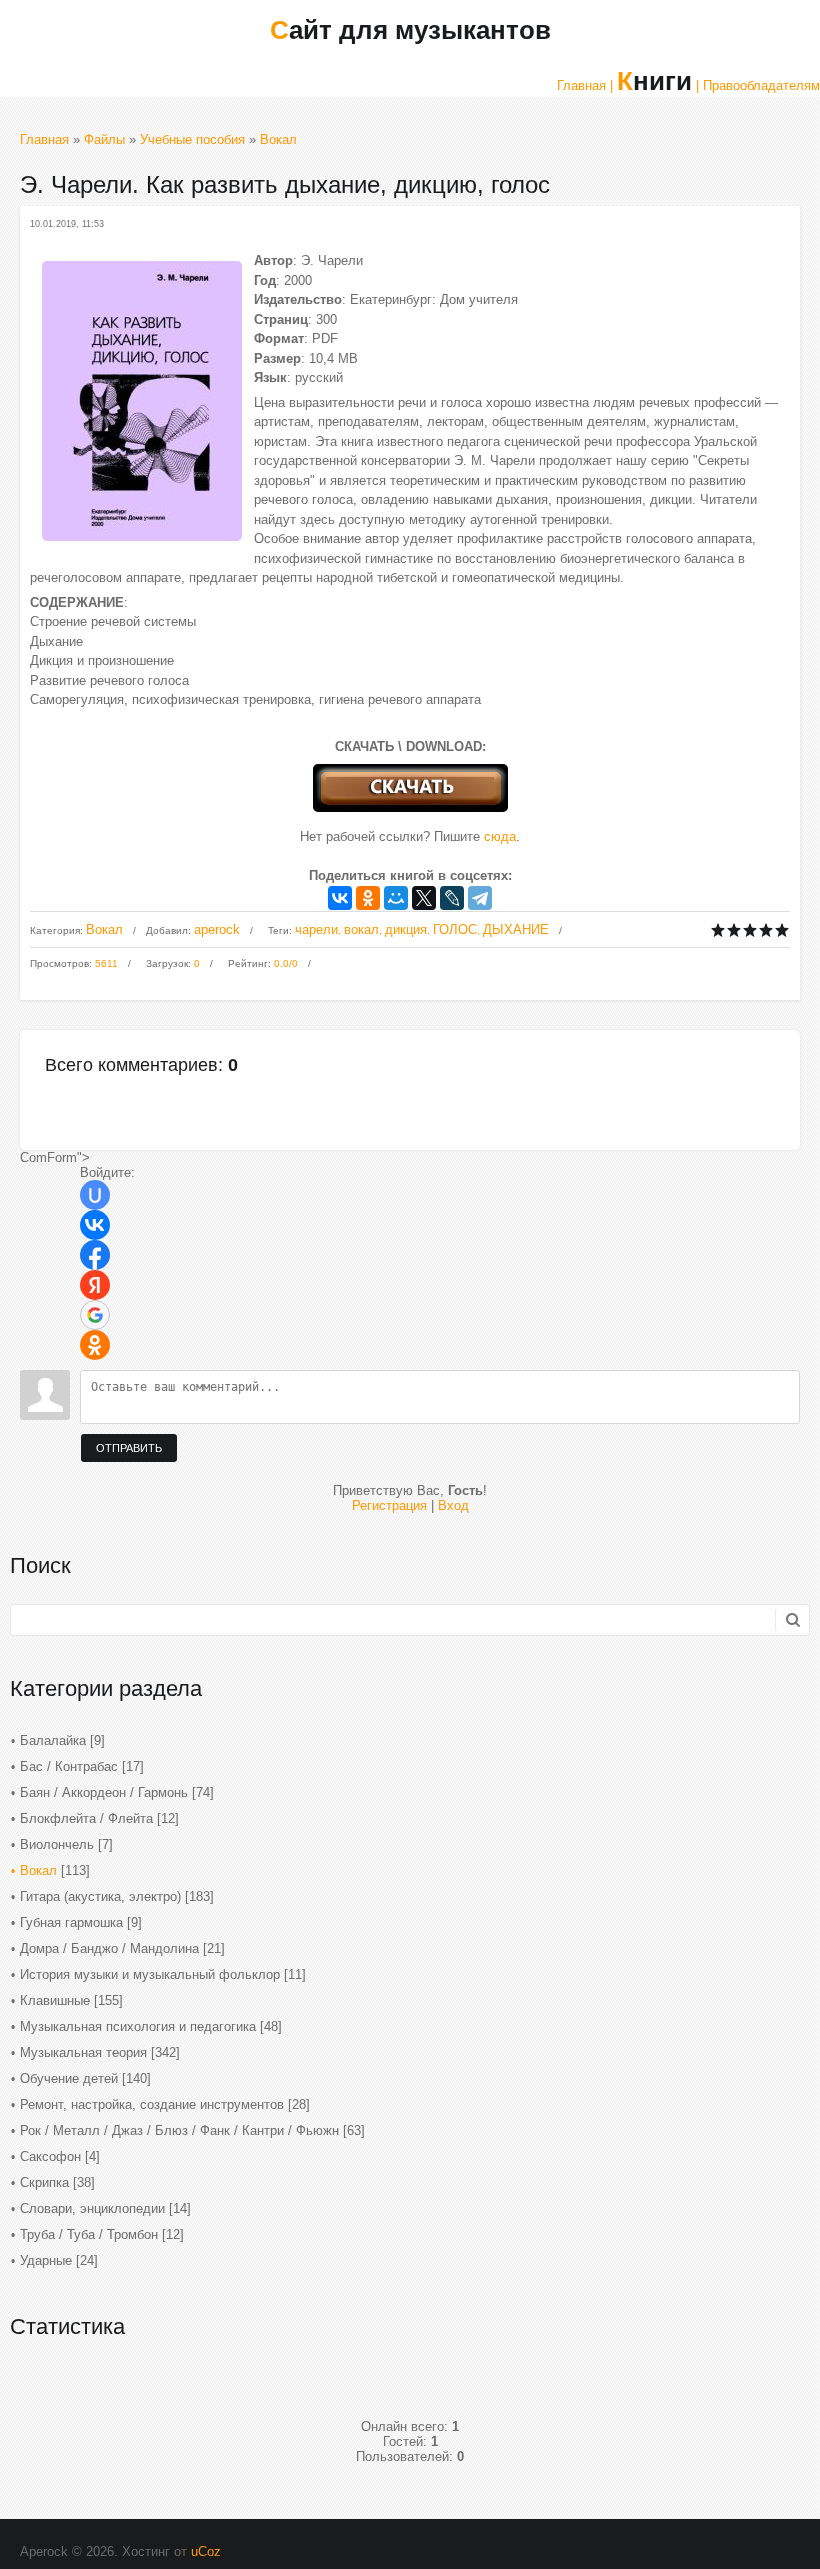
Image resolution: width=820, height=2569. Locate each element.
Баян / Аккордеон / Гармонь (104, 1792)
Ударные (46, 2260)
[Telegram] (480, 898)
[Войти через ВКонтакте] (95, 1225)
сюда (500, 836)
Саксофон (50, 2156)
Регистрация (389, 1505)
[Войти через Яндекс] (95, 1285)
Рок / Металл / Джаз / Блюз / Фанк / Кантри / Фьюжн (179, 2130)
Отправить (129, 1448)
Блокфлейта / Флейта (86, 1818)
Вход (453, 1505)
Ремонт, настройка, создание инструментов (152, 2104)
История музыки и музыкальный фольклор (150, 1974)
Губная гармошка (71, 1922)
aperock (217, 929)
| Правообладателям (758, 85)
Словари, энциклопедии (92, 2208)
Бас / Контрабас (69, 1766)
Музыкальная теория (83, 2052)
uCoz (206, 2551)
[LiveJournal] (452, 898)
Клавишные (55, 2000)
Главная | (585, 85)
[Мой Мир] (396, 898)
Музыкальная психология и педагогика (138, 2026)
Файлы (104, 139)
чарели (316, 929)
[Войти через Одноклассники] (95, 1345)
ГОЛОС (455, 929)
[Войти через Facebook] (95, 1255)
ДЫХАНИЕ (516, 929)
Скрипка (44, 2182)
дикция (406, 929)
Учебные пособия (192, 139)
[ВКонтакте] (340, 898)
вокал (361, 929)
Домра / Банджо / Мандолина (109, 1948)
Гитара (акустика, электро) (100, 1896)
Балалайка (53, 1740)
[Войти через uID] (95, 1195)
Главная (44, 139)
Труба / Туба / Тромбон (89, 2234)
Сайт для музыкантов (410, 30)
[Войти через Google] (95, 1315)
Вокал (278, 139)
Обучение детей (69, 2078)
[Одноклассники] (368, 898)
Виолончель (57, 1844)
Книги (654, 81)
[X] (424, 898)
